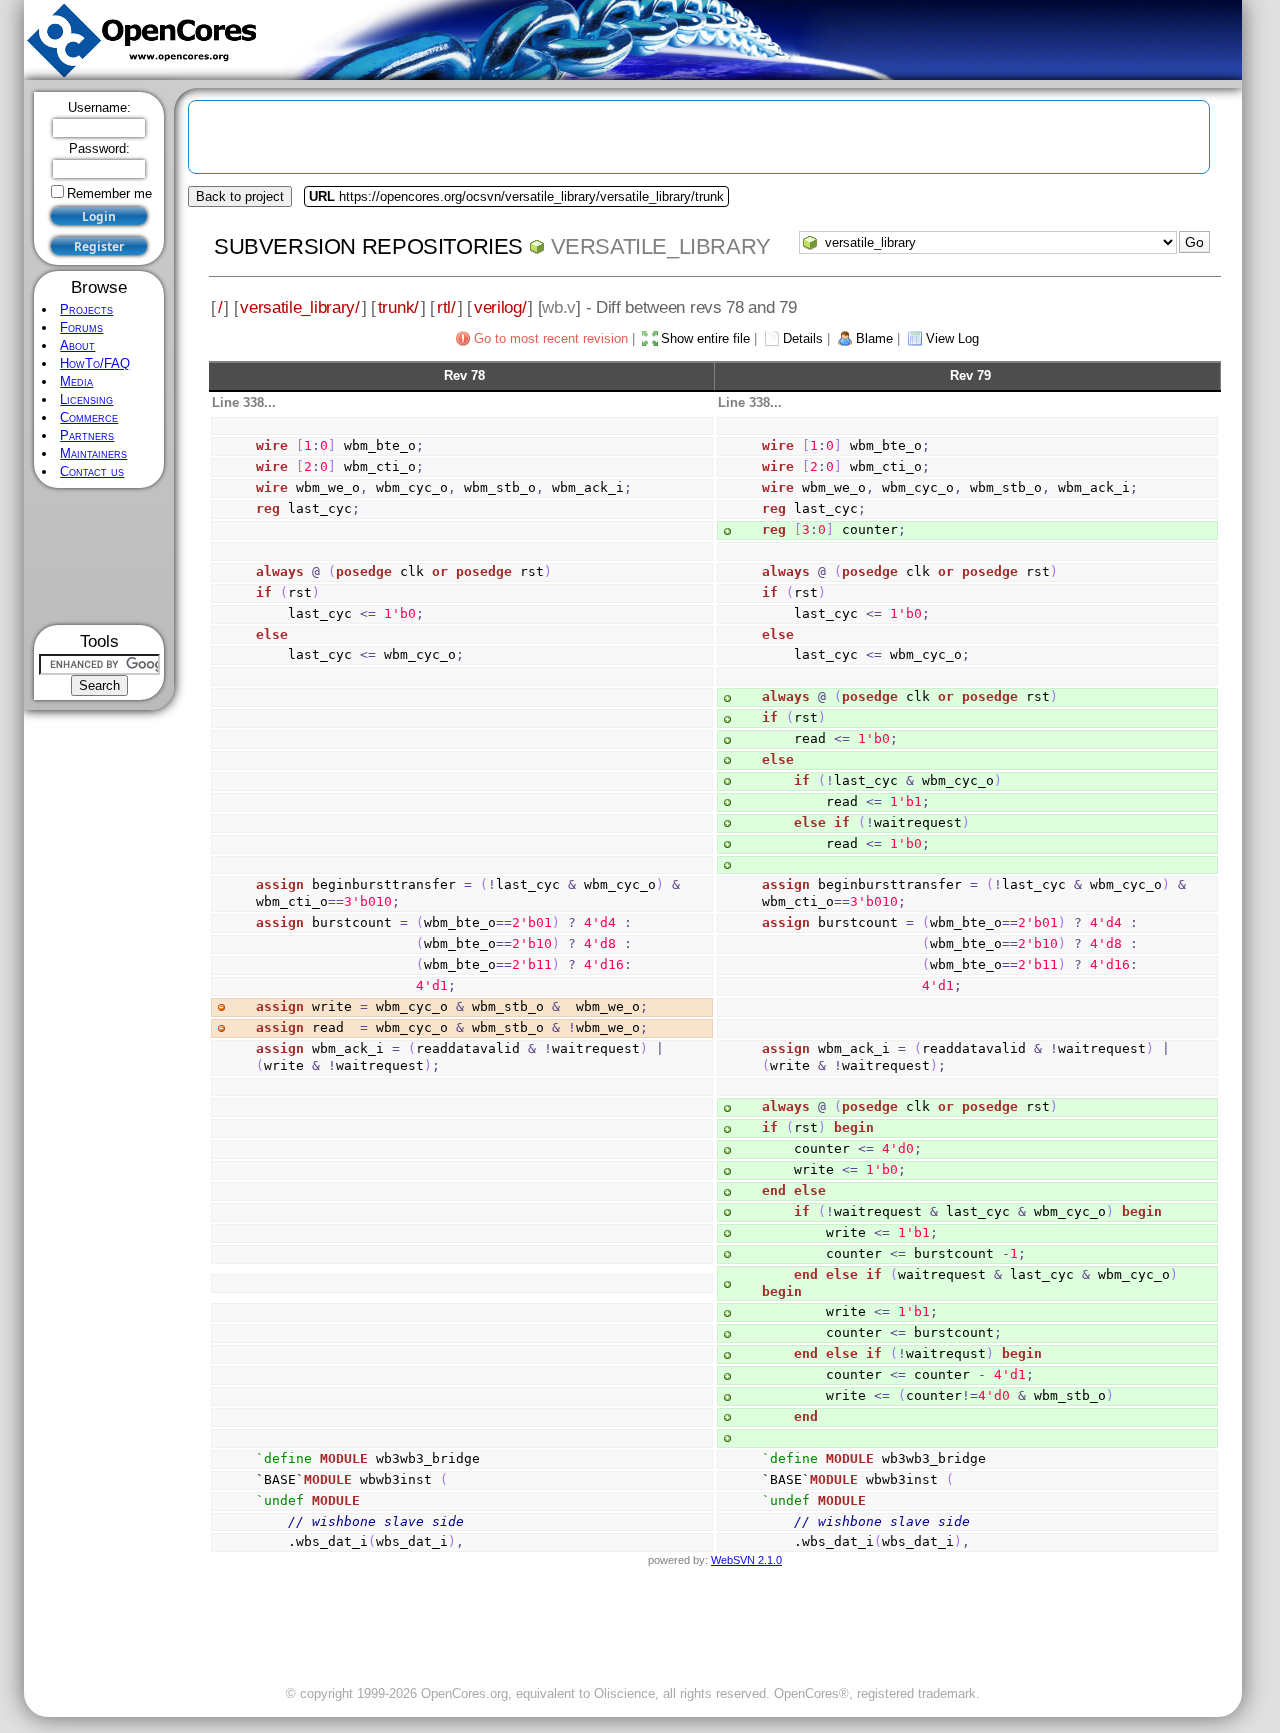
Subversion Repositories (368, 246)
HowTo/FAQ (95, 363)
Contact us (92, 471)
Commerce (89, 417)
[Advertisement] (99, 556)
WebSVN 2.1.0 (746, 1560)
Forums (81, 327)
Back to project (240, 196)
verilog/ (500, 307)
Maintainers (93, 453)
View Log (952, 338)
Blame (874, 338)
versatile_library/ (299, 307)
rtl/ (446, 307)
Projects (86, 309)
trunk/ (398, 307)
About (77, 345)
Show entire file (705, 338)
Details (803, 338)
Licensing (86, 399)
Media (76, 381)
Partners (87, 435)
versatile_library (661, 246)
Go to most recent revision (551, 338)
